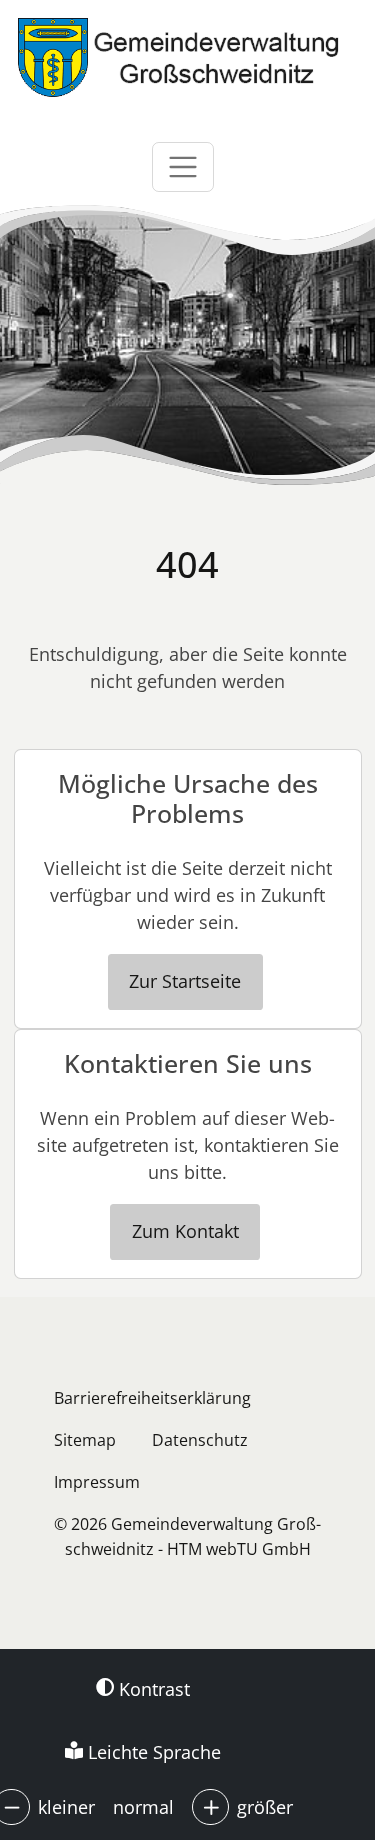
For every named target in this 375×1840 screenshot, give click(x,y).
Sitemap (85, 1440)
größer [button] (265, 1807)
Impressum (97, 1482)
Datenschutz (200, 1440)
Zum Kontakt (185, 1231)
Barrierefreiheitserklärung (152, 1398)
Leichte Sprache (152, 1752)
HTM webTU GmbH (239, 1549)
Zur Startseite (185, 981)
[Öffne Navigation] (183, 167)
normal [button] (143, 1807)
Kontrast (152, 1689)
